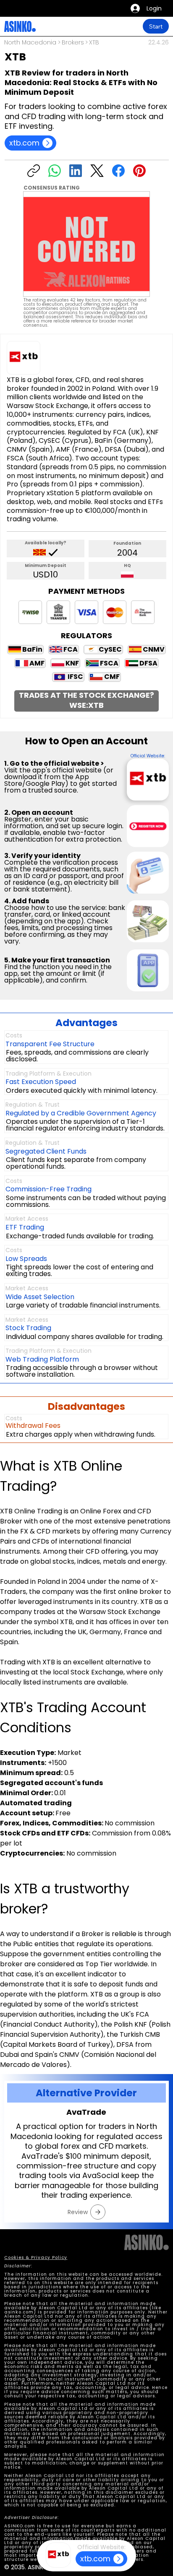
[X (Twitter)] (97, 171)
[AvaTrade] (98, 2212)
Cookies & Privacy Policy (36, 2258)
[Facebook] (118, 171)
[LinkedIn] (76, 171)
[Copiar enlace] (34, 171)
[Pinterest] (139, 171)
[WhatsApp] (55, 171)
